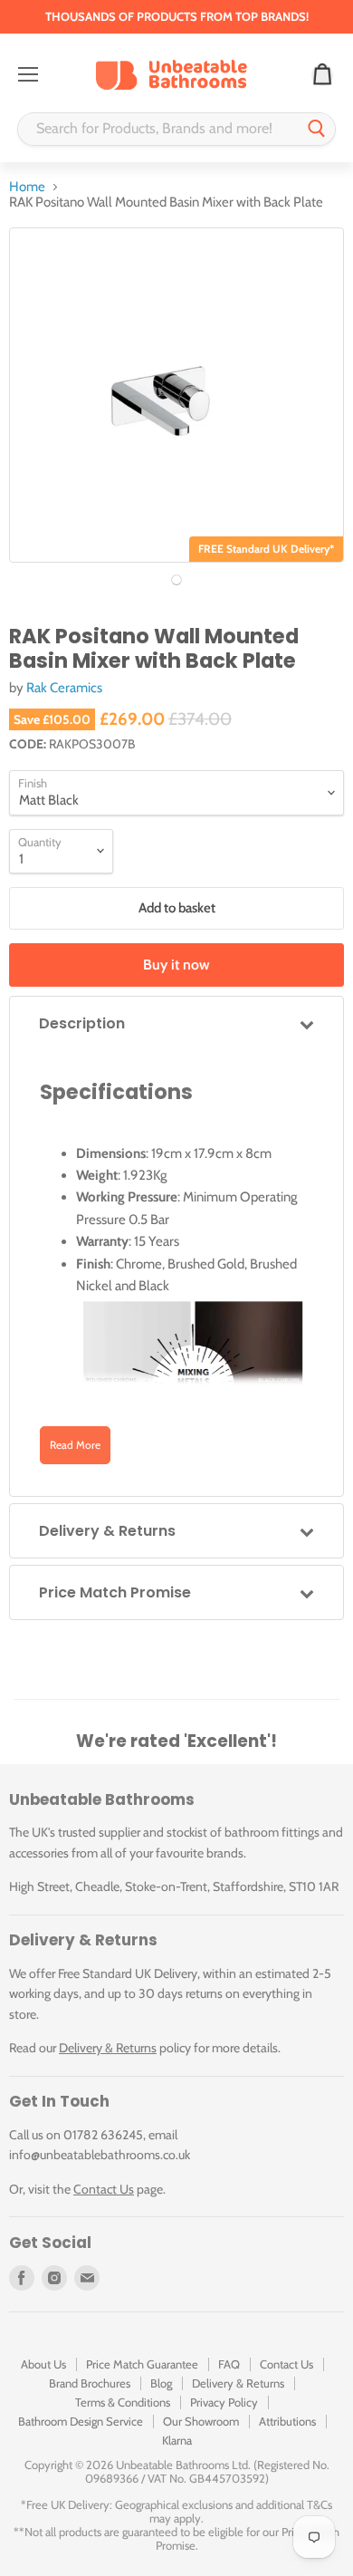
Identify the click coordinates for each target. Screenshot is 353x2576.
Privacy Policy (224, 2402)
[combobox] (158, 129)
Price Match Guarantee (142, 2364)
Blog (161, 2383)
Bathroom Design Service (81, 2421)
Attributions (287, 2421)
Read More (75, 1445)
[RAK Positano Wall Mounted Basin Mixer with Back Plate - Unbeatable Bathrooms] (176, 580)
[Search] (317, 129)
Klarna (177, 2440)
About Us (43, 2364)
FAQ (229, 2364)
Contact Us (104, 2189)
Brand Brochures (90, 2383)
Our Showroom (201, 2421)
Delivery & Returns (108, 2048)
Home (27, 187)
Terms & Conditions (123, 2402)
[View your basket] (322, 75)
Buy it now (176, 965)
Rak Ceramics (64, 688)
